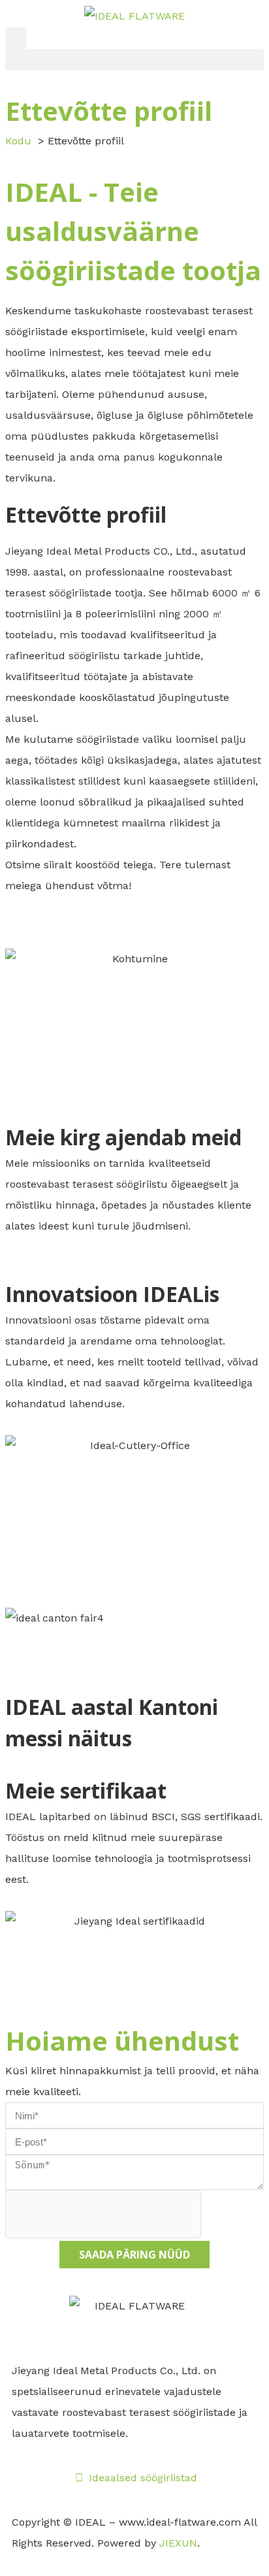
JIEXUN (178, 2543)
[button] (16, 38)
